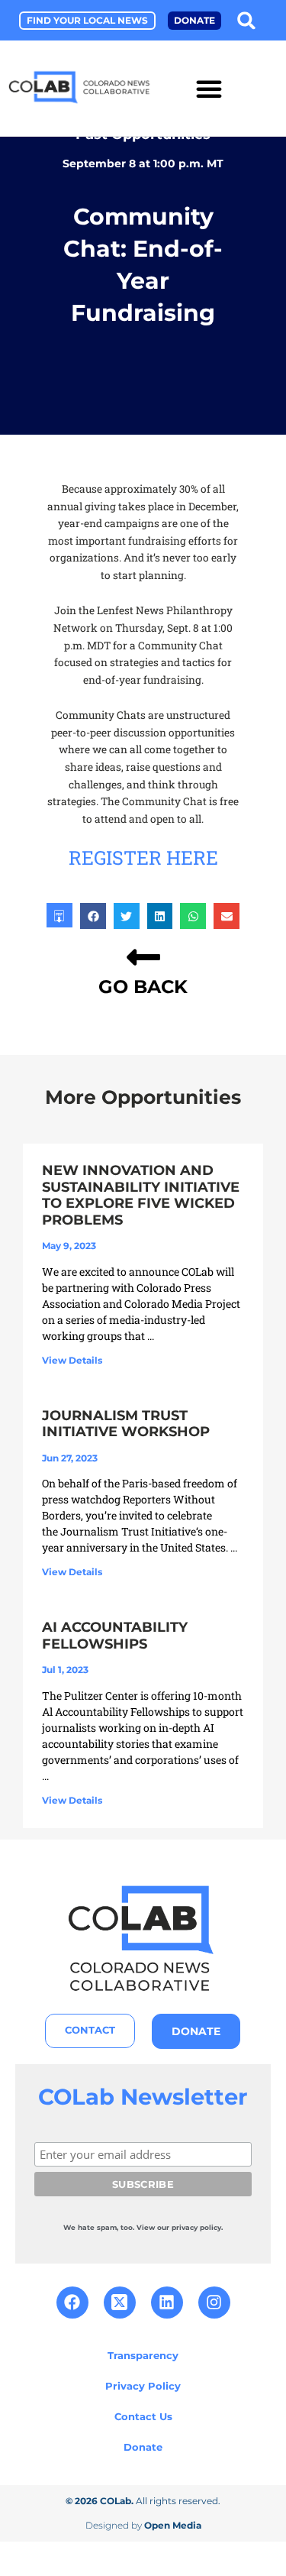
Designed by (143, 2525)
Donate (143, 2447)
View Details (72, 1360)
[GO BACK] (143, 957)
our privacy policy (189, 2227)
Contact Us (143, 2416)
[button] (246, 20)
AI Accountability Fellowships (115, 1636)
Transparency (143, 2355)
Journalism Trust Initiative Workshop (126, 1424)
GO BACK (143, 987)
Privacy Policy (143, 2386)
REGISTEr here (143, 858)
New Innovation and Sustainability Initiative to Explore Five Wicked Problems (141, 1195)
